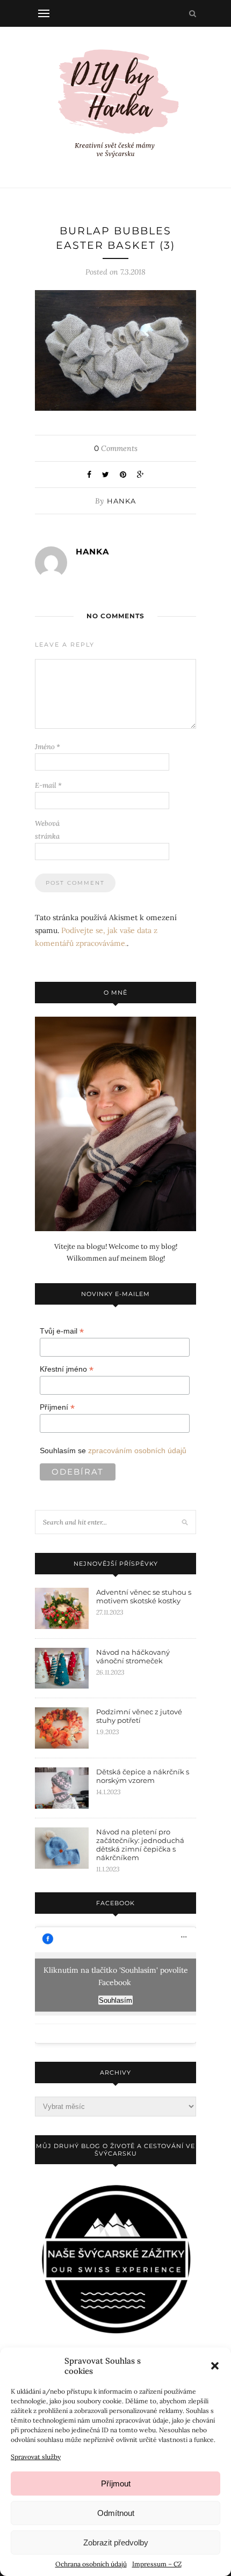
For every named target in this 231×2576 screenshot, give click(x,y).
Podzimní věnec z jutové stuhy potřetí (139, 1716)
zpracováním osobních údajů (137, 1450)
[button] (215, 2366)
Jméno (48, 747)
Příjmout (116, 2484)
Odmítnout (116, 2513)
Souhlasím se (113, 1450)
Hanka (121, 501)
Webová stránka (47, 830)
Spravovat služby (36, 2457)
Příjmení (57, 1407)
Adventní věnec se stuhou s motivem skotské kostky (144, 1596)
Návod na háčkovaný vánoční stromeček (133, 1656)
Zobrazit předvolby (116, 2542)
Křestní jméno (67, 1369)
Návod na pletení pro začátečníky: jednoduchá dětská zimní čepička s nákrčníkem (140, 1845)
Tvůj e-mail (62, 1331)
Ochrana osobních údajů (91, 2564)
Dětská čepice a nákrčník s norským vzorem (143, 1776)
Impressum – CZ (157, 2564)
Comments (116, 448)
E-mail (48, 785)
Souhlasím (115, 2000)
